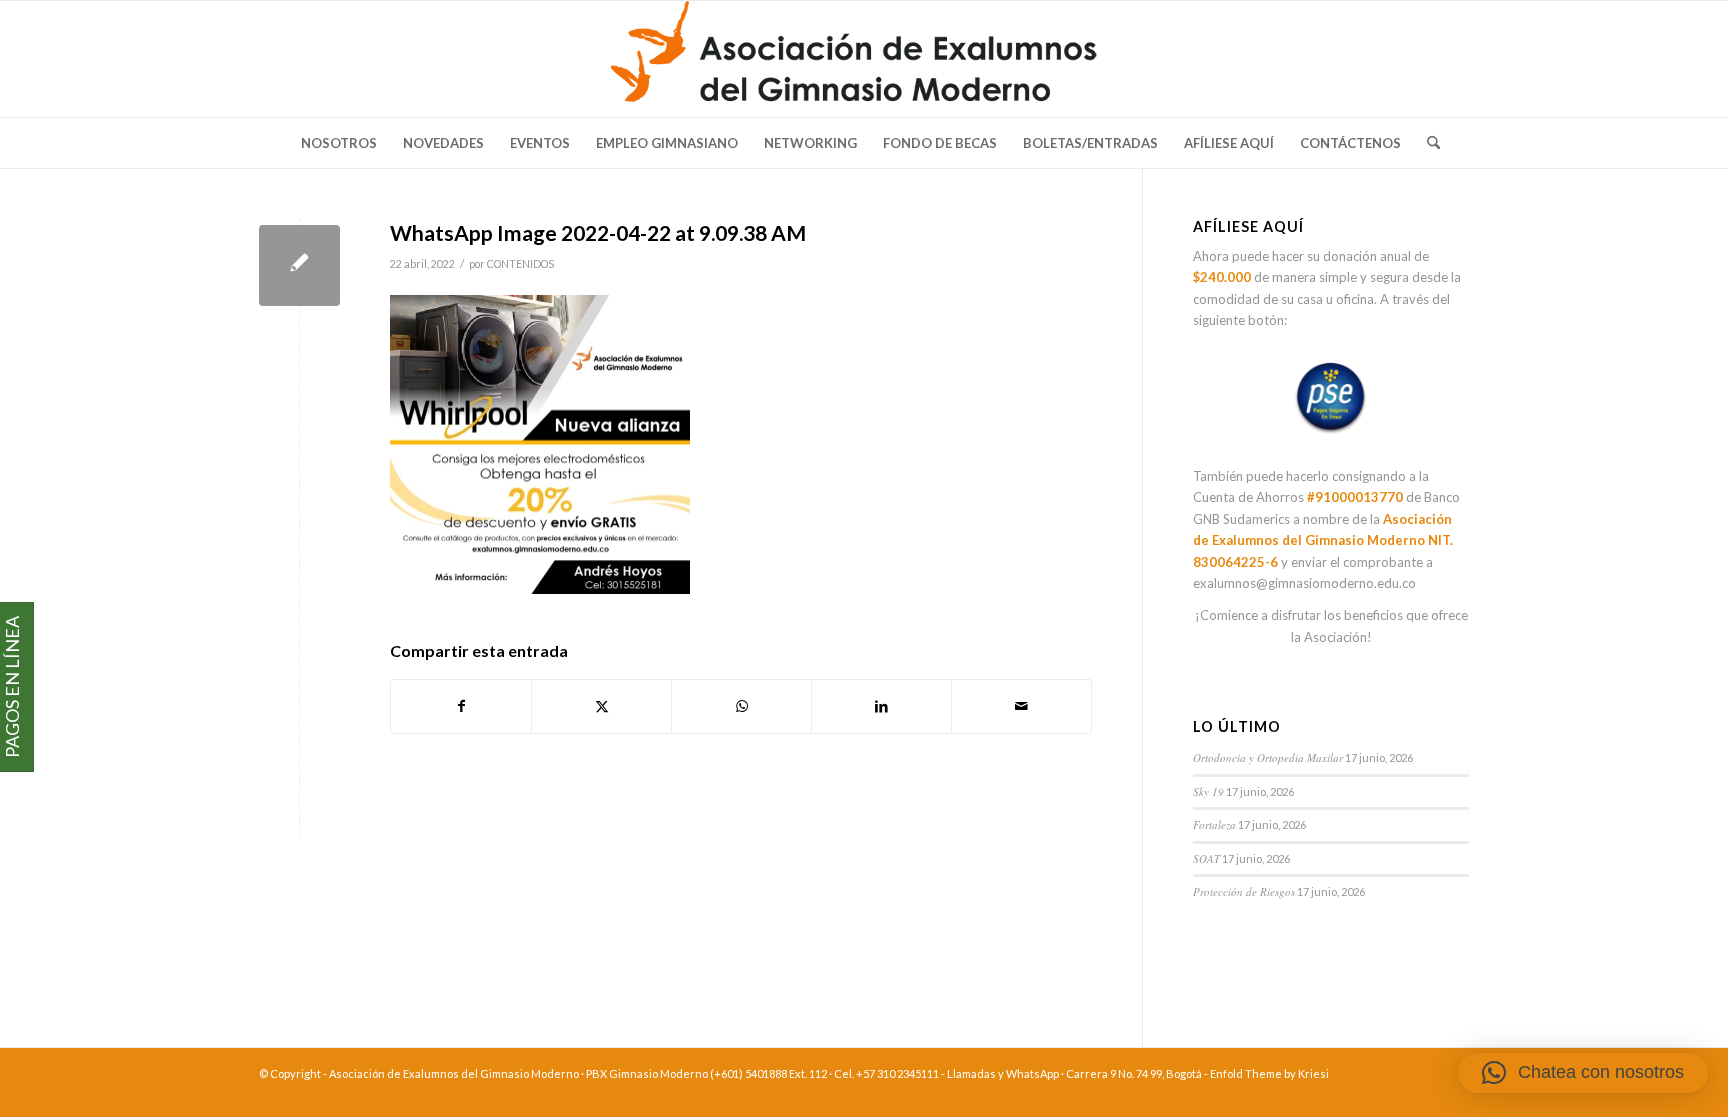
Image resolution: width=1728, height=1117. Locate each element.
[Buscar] (1427, 143)
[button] (1583, 1073)
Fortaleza (1214, 824)
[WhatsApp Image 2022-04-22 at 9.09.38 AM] (299, 265)
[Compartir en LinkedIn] (881, 706)
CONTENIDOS (520, 264)
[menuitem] (339, 143)
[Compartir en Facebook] (461, 706)
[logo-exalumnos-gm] (864, 59)
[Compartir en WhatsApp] (741, 706)
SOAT (1206, 858)
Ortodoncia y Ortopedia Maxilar (1268, 757)
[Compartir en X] (601, 706)
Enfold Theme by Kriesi (1269, 1073)
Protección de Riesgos (1244, 891)
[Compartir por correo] (1021, 706)
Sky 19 (1208, 791)
